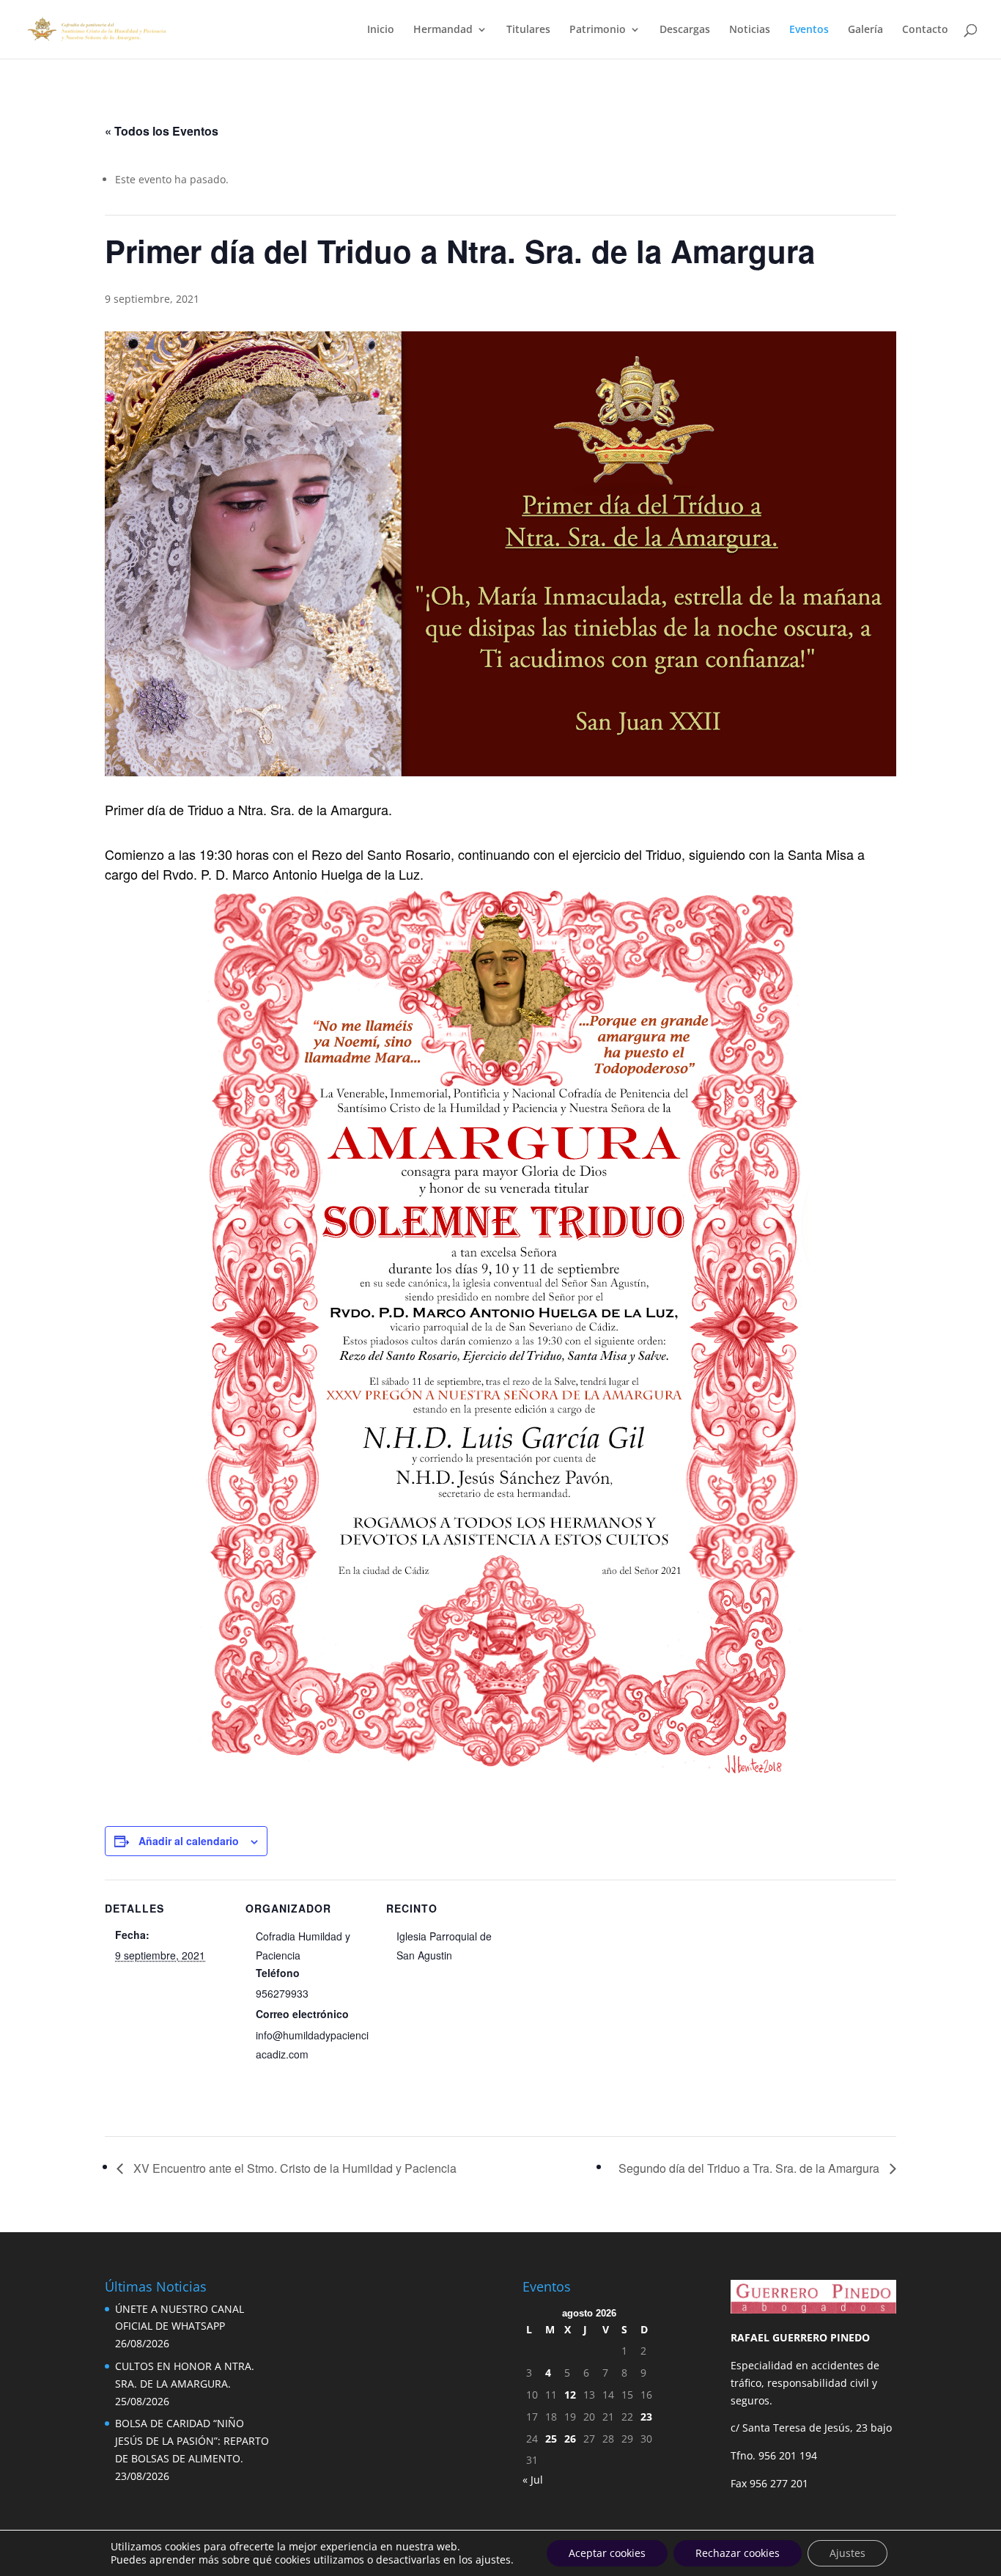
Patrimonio (598, 30)
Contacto (925, 30)
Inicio (381, 30)
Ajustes (847, 2553)
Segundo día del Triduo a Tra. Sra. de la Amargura (750, 2168)
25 (551, 2439)
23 (646, 2417)
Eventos (809, 30)
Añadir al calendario (189, 1841)
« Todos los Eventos (162, 131)
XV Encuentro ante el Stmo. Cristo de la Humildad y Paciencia (293, 2168)
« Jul (533, 2480)
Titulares (528, 30)
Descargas (685, 30)
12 (570, 2395)
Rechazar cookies (738, 2553)
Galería (865, 30)
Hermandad (443, 30)
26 (570, 2439)
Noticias (750, 30)
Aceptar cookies (607, 2553)
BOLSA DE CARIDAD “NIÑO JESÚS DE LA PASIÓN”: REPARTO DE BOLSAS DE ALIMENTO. (192, 2441)
